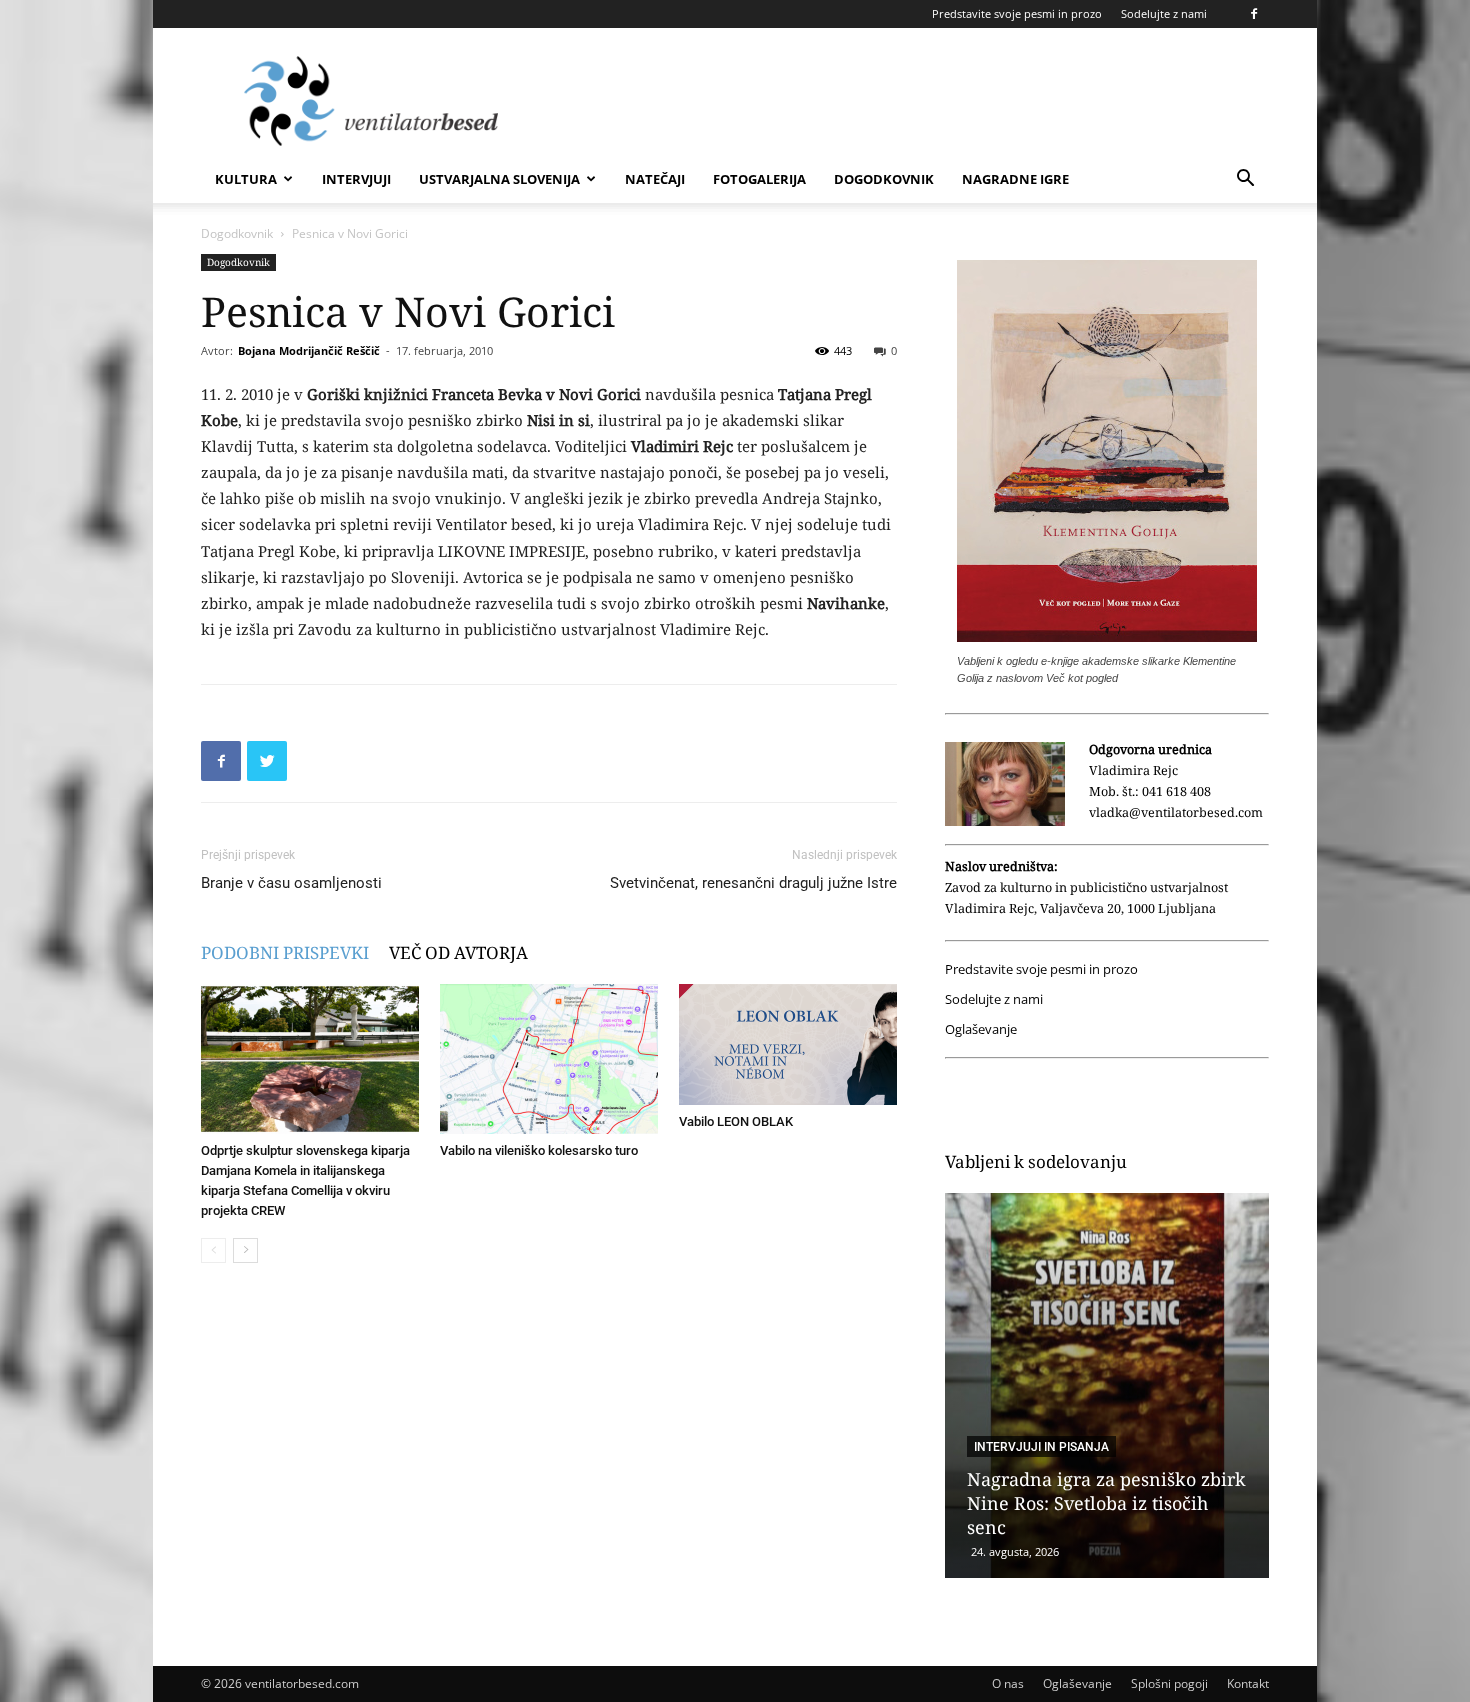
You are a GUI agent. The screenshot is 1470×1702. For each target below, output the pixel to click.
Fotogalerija (759, 179)
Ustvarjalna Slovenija (499, 179)
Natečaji (655, 179)
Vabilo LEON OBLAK (736, 1121)
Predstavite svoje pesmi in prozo (1017, 13)
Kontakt (1248, 1683)
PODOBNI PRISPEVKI (285, 952)
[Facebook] (1254, 14)
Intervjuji (356, 179)
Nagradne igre (1015, 179)
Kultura (246, 179)
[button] (1245, 180)
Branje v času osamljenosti (291, 883)
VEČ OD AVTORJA (458, 952)
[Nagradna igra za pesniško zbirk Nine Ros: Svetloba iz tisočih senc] (1107, 1385)
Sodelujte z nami (1164, 13)
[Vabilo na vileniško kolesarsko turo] (549, 1059)
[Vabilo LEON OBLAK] (788, 1044)
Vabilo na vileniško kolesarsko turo (539, 1150)
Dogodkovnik (884, 179)
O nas (1008, 1683)
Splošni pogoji (1169, 1683)
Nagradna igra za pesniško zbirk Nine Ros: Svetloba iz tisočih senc (1106, 1503)
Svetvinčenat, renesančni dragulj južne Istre (753, 883)
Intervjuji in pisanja (1041, 1447)
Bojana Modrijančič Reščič (309, 350)
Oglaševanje (981, 1029)
